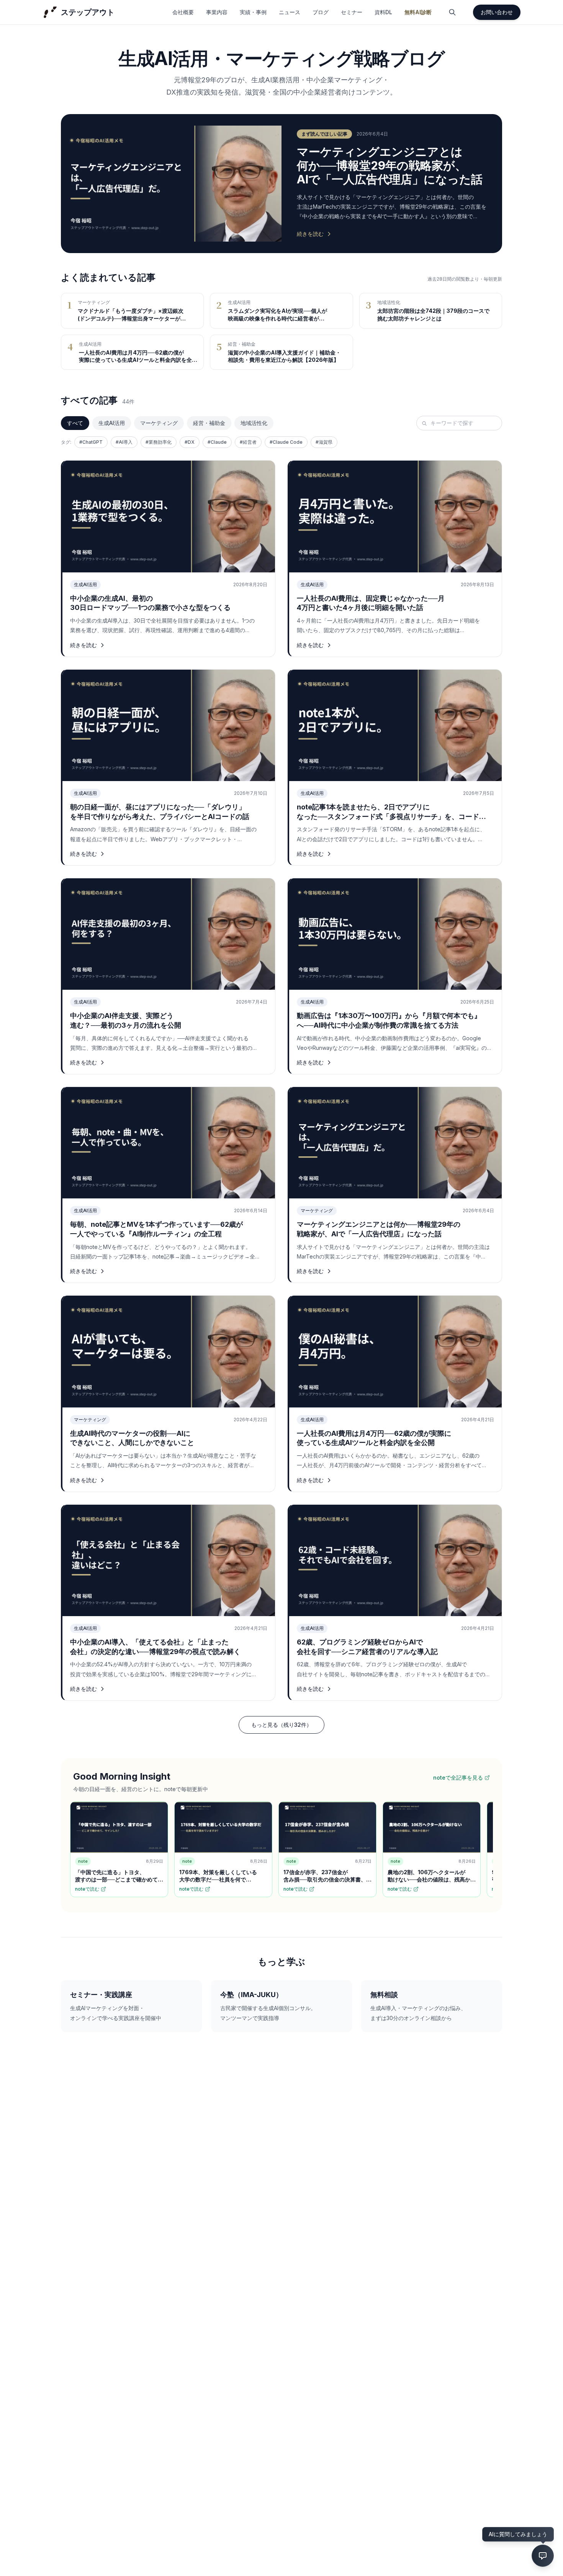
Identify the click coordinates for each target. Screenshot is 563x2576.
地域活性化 (254, 423)
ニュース (290, 12)
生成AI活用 (112, 423)
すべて (75, 423)
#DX (190, 442)
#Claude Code (286, 442)
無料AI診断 (418, 12)
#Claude (217, 442)
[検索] (452, 12)
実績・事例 (253, 12)
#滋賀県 (324, 442)
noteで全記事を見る (458, 1778)
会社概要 (183, 12)
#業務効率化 (159, 442)
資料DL (383, 12)
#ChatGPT (91, 442)
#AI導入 (124, 442)
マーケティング (159, 423)
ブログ (321, 12)
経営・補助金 (209, 423)
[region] (281, 1851)
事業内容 (217, 12)
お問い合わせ (497, 12)
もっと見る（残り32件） (281, 1725)
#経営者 (248, 442)
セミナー (352, 12)
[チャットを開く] (543, 2556)
